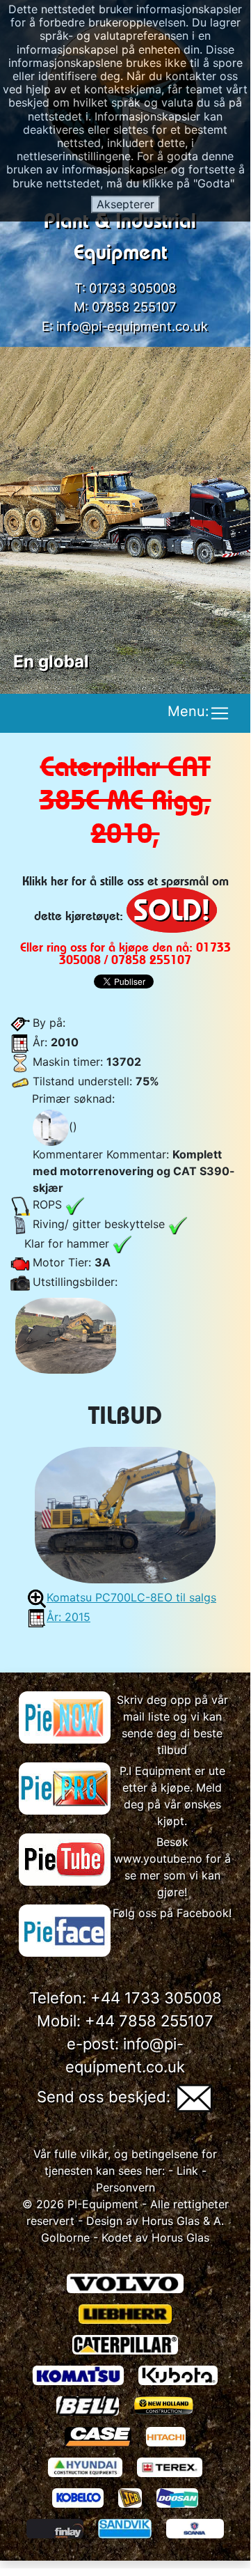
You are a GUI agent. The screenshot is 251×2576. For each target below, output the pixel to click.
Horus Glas (171, 2221)
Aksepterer (125, 204)
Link (186, 2171)
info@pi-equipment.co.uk (132, 326)
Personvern (125, 2187)
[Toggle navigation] (220, 713)
